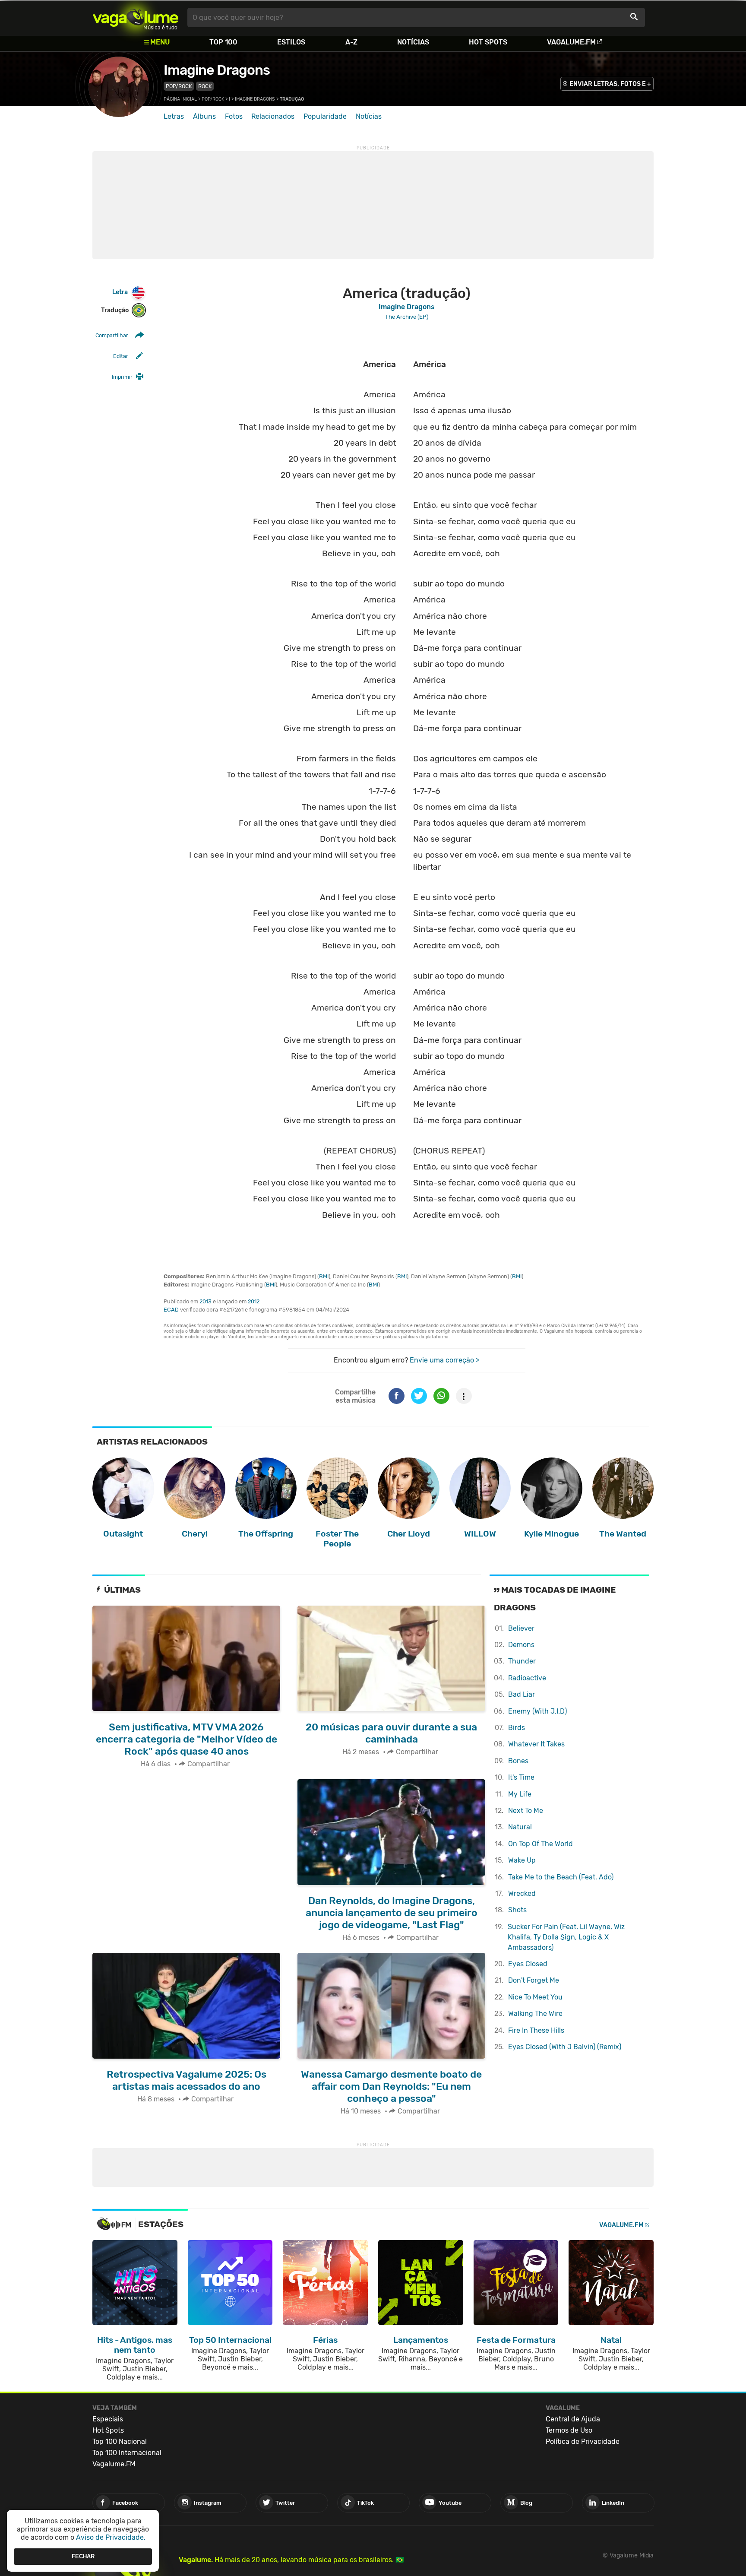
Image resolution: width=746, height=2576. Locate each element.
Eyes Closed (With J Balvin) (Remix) (565, 2047)
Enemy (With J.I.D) (537, 1711)
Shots (517, 1910)
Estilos (291, 42)
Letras (174, 116)
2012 (254, 1301)
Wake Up (522, 1860)
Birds (517, 1728)
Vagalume (136, 17)
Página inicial (180, 99)
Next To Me (526, 1811)
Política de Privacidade (583, 2441)
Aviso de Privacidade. (111, 2537)
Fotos (234, 116)
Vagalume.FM (571, 42)
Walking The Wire (535, 2014)
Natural (520, 1827)
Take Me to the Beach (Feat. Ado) (561, 1877)
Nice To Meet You (535, 1997)
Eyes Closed (528, 1964)
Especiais (108, 2419)
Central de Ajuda (573, 2419)
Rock (205, 86)
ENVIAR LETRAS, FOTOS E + (610, 84)
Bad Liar (522, 1694)
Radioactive (527, 1678)
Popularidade (325, 116)
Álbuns (204, 116)
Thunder (522, 1661)
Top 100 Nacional (120, 2441)
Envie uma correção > (444, 1360)
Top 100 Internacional (127, 2453)
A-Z (351, 42)
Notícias (413, 42)
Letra (120, 292)
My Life (520, 1794)
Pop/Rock (179, 86)
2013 (205, 1301)
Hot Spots (488, 42)
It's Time (521, 1777)
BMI (324, 1276)
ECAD (171, 1310)
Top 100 (223, 42)
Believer (521, 1628)
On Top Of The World (541, 1844)
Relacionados (273, 116)
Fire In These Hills (536, 2030)
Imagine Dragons (217, 70)
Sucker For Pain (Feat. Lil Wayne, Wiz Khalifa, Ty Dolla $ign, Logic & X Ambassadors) (566, 1937)
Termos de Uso (569, 2430)
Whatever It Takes (536, 1744)
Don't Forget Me (534, 1980)
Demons (521, 1645)
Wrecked (522, 1893)
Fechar (83, 2556)
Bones (518, 1761)
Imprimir (122, 377)
